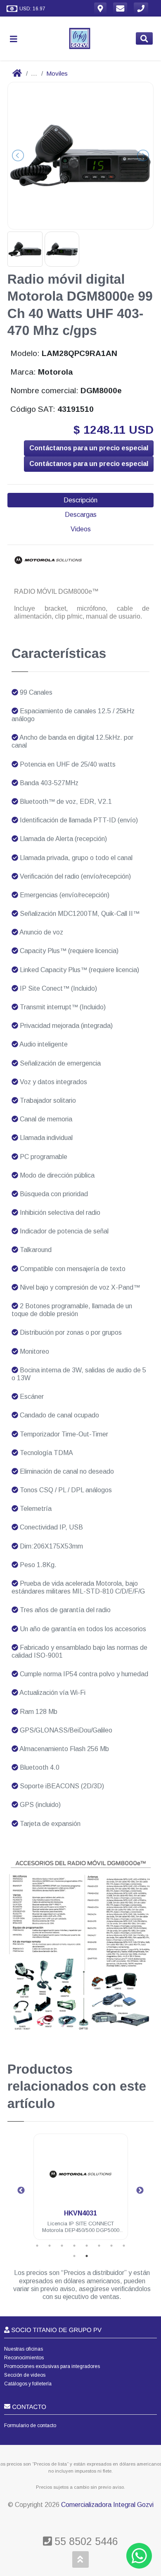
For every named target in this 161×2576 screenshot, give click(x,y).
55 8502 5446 (85, 2541)
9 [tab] (74, 2256)
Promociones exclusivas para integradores (52, 2366)
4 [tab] (74, 2246)
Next (140, 2191)
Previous (21, 2191)
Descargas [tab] (81, 515)
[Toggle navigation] (17, 39)
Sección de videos (25, 2375)
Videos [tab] (81, 529)
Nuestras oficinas (24, 2349)
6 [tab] (99, 2246)
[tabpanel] (81, 2192)
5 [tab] (87, 2246)
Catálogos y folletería (28, 2384)
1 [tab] (37, 2246)
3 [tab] (62, 2246)
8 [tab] (124, 2246)
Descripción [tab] (80, 500)
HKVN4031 (80, 2213)
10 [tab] (87, 2256)
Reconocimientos (24, 2358)
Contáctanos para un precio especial (89, 448)
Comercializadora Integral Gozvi (107, 2505)
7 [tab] (111, 2246)
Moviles (57, 73)
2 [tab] (50, 2246)
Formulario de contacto (30, 2425)
